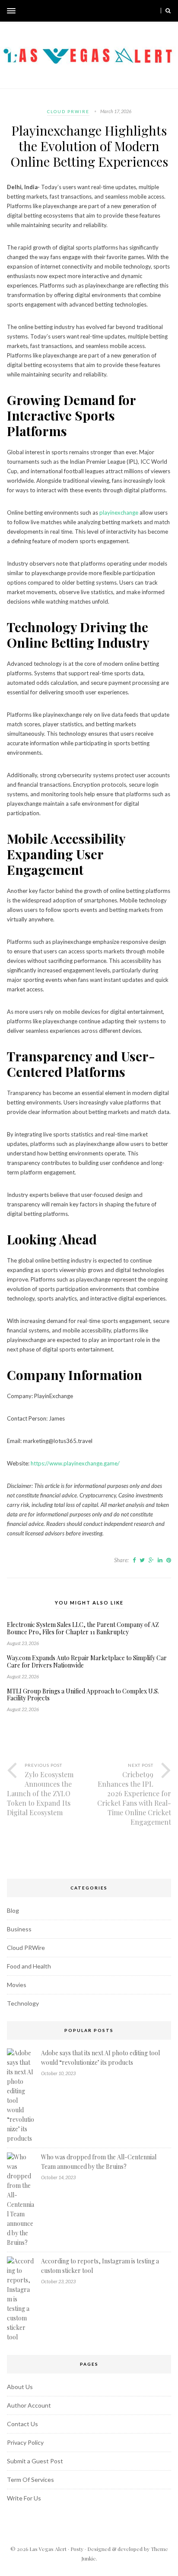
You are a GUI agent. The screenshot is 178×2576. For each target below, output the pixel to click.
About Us (20, 2387)
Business (19, 1929)
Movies (17, 1985)
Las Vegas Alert (48, 2549)
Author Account (29, 2405)
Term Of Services (30, 2479)
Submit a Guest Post (35, 2461)
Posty (77, 2549)
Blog (13, 1910)
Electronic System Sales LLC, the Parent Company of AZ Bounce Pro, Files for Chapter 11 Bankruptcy (83, 1629)
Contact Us (22, 2424)
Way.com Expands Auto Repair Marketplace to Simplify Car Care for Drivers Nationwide (87, 1662)
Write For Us (24, 2498)
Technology (23, 2003)
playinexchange (119, 513)
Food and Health (29, 1966)
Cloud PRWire (68, 111)
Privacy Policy (25, 2442)
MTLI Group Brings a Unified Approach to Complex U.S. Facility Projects (83, 1695)
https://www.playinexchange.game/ (75, 1463)
